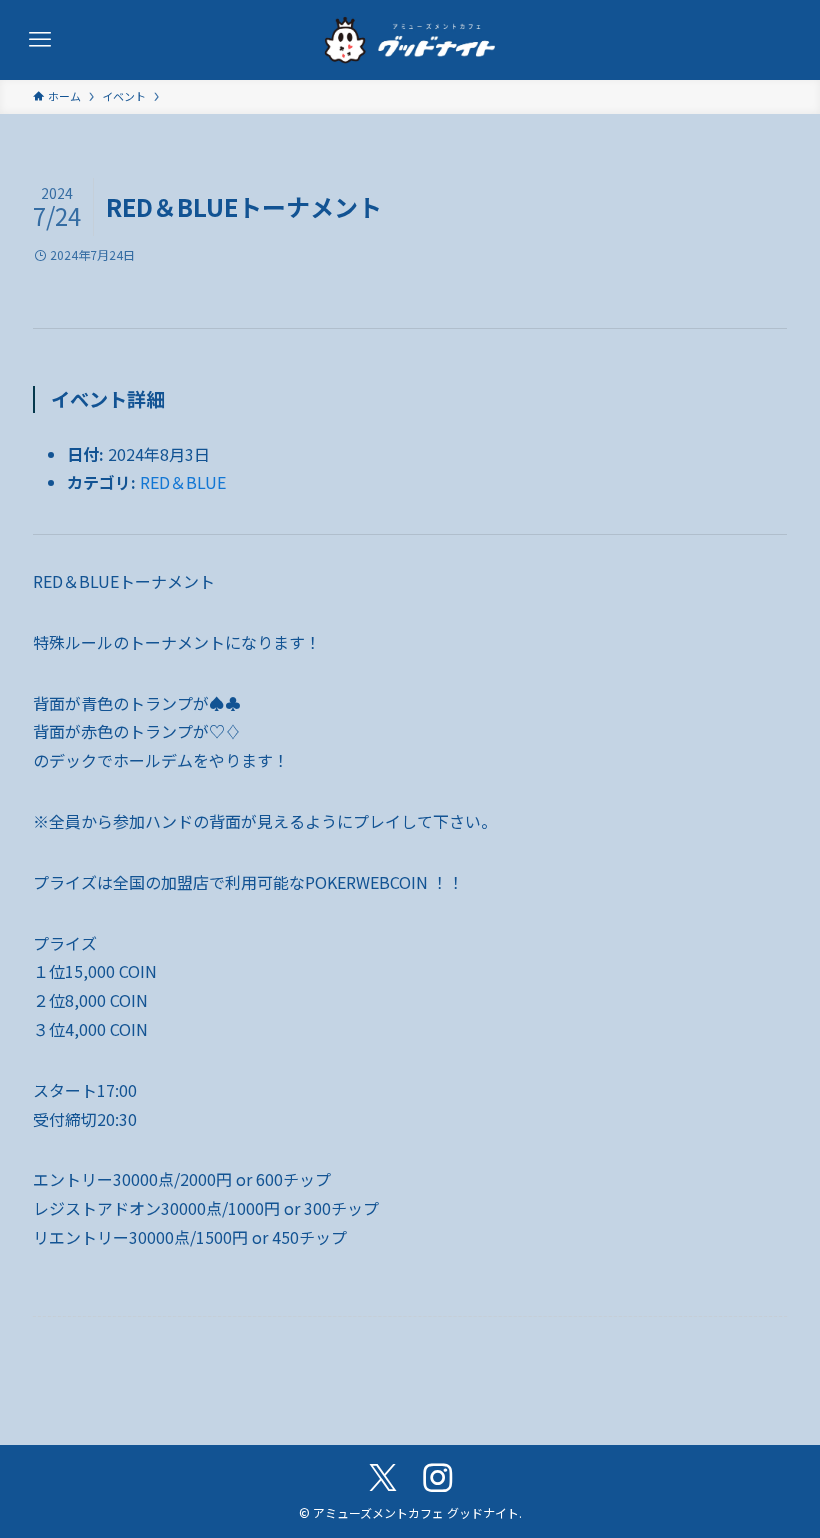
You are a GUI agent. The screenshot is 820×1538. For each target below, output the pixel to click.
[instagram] (437, 1478)
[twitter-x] (382, 1478)
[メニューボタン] (40, 40)
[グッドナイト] (410, 40)
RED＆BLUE (183, 482)
